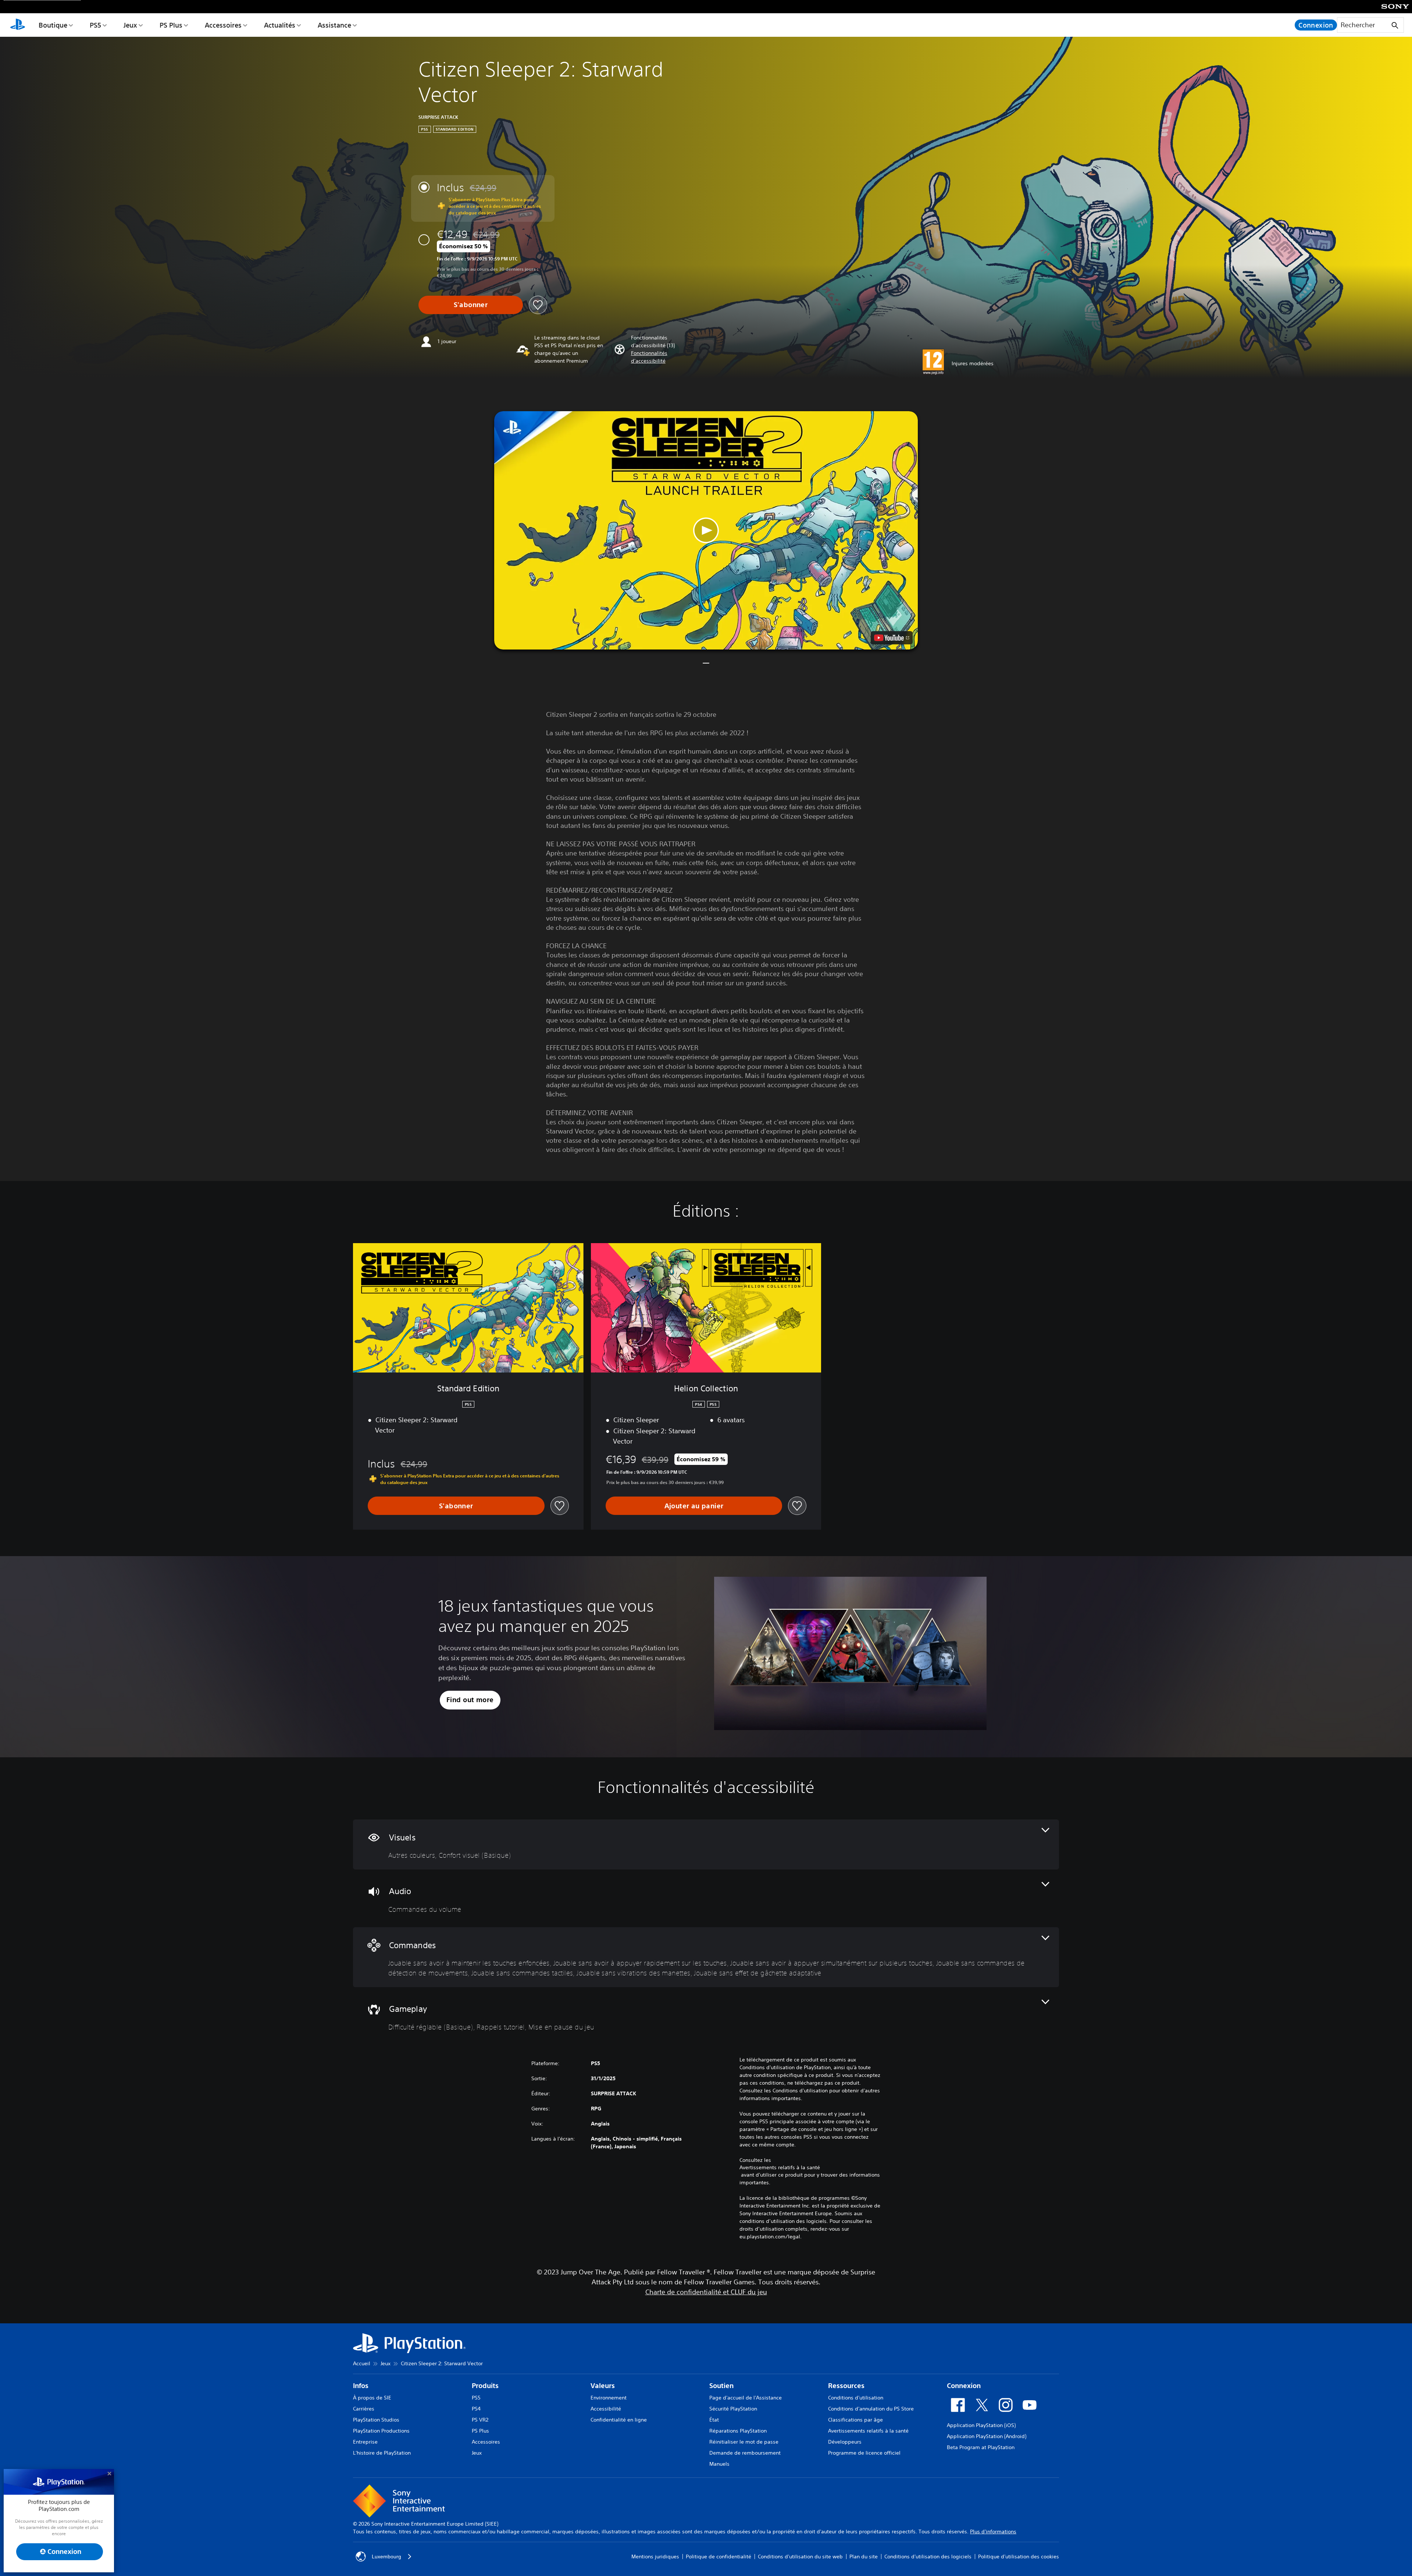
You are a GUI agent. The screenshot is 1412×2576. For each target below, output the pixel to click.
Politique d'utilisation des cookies (1019, 2557)
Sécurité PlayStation (733, 2409)
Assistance (334, 25)
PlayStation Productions (381, 2431)
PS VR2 (480, 2420)
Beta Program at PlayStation (981, 2447)
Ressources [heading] (846, 2386)
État (714, 2420)
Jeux (130, 25)
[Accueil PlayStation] (18, 25)
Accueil (362, 2363)
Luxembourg (386, 2557)
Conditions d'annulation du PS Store (871, 2409)
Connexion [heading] (964, 2386)
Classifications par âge (855, 2420)
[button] (666, 357)
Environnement (609, 2398)
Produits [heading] (485, 2386)
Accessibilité (606, 2409)
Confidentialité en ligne (619, 2420)
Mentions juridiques (655, 2557)
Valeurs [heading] (603, 2386)
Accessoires (223, 25)
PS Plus (171, 25)
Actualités (280, 25)
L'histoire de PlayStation (382, 2453)
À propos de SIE (372, 2398)
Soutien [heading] (721, 2386)
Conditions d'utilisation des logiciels (928, 2557)
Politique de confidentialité (719, 2557)
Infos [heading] (361, 2386)
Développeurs (845, 2442)
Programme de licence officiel (864, 2453)
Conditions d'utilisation (856, 2398)
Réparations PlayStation (738, 2431)
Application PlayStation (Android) (987, 2436)
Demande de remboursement (745, 2453)
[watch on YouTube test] (892, 638)
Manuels (719, 2464)
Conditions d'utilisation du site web (800, 2557)
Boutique (53, 25)
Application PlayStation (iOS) (981, 2425)
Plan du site (864, 2557)
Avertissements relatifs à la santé (780, 2167)
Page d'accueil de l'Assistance (746, 2398)
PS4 (476, 2409)
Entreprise (365, 2442)
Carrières (364, 2409)
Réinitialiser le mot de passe (744, 2442)
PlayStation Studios (376, 2420)
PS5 (95, 25)
